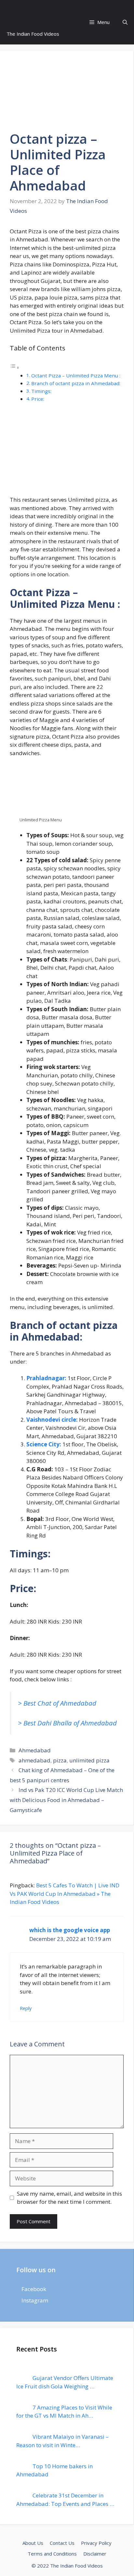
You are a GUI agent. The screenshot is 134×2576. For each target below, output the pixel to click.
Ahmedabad (35, 1750)
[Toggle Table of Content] (15, 367)
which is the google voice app (70, 1930)
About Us (33, 2543)
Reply (26, 2008)
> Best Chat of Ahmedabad (57, 1703)
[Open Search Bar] (125, 22)
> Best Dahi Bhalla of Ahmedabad (67, 1723)
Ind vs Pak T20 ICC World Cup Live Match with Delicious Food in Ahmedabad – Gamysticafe (66, 1800)
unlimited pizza (89, 1760)
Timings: (42, 391)
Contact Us (62, 2543)
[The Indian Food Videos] (18, 12)
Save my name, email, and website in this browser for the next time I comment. (69, 2198)
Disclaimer (95, 2554)
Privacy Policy (96, 2543)
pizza (60, 1760)
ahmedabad (34, 1760)
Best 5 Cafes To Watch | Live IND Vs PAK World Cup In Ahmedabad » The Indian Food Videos (65, 1894)
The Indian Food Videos (33, 34)
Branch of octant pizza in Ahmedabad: (76, 383)
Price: (38, 399)
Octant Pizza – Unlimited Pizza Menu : (76, 375)
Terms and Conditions (52, 2554)
